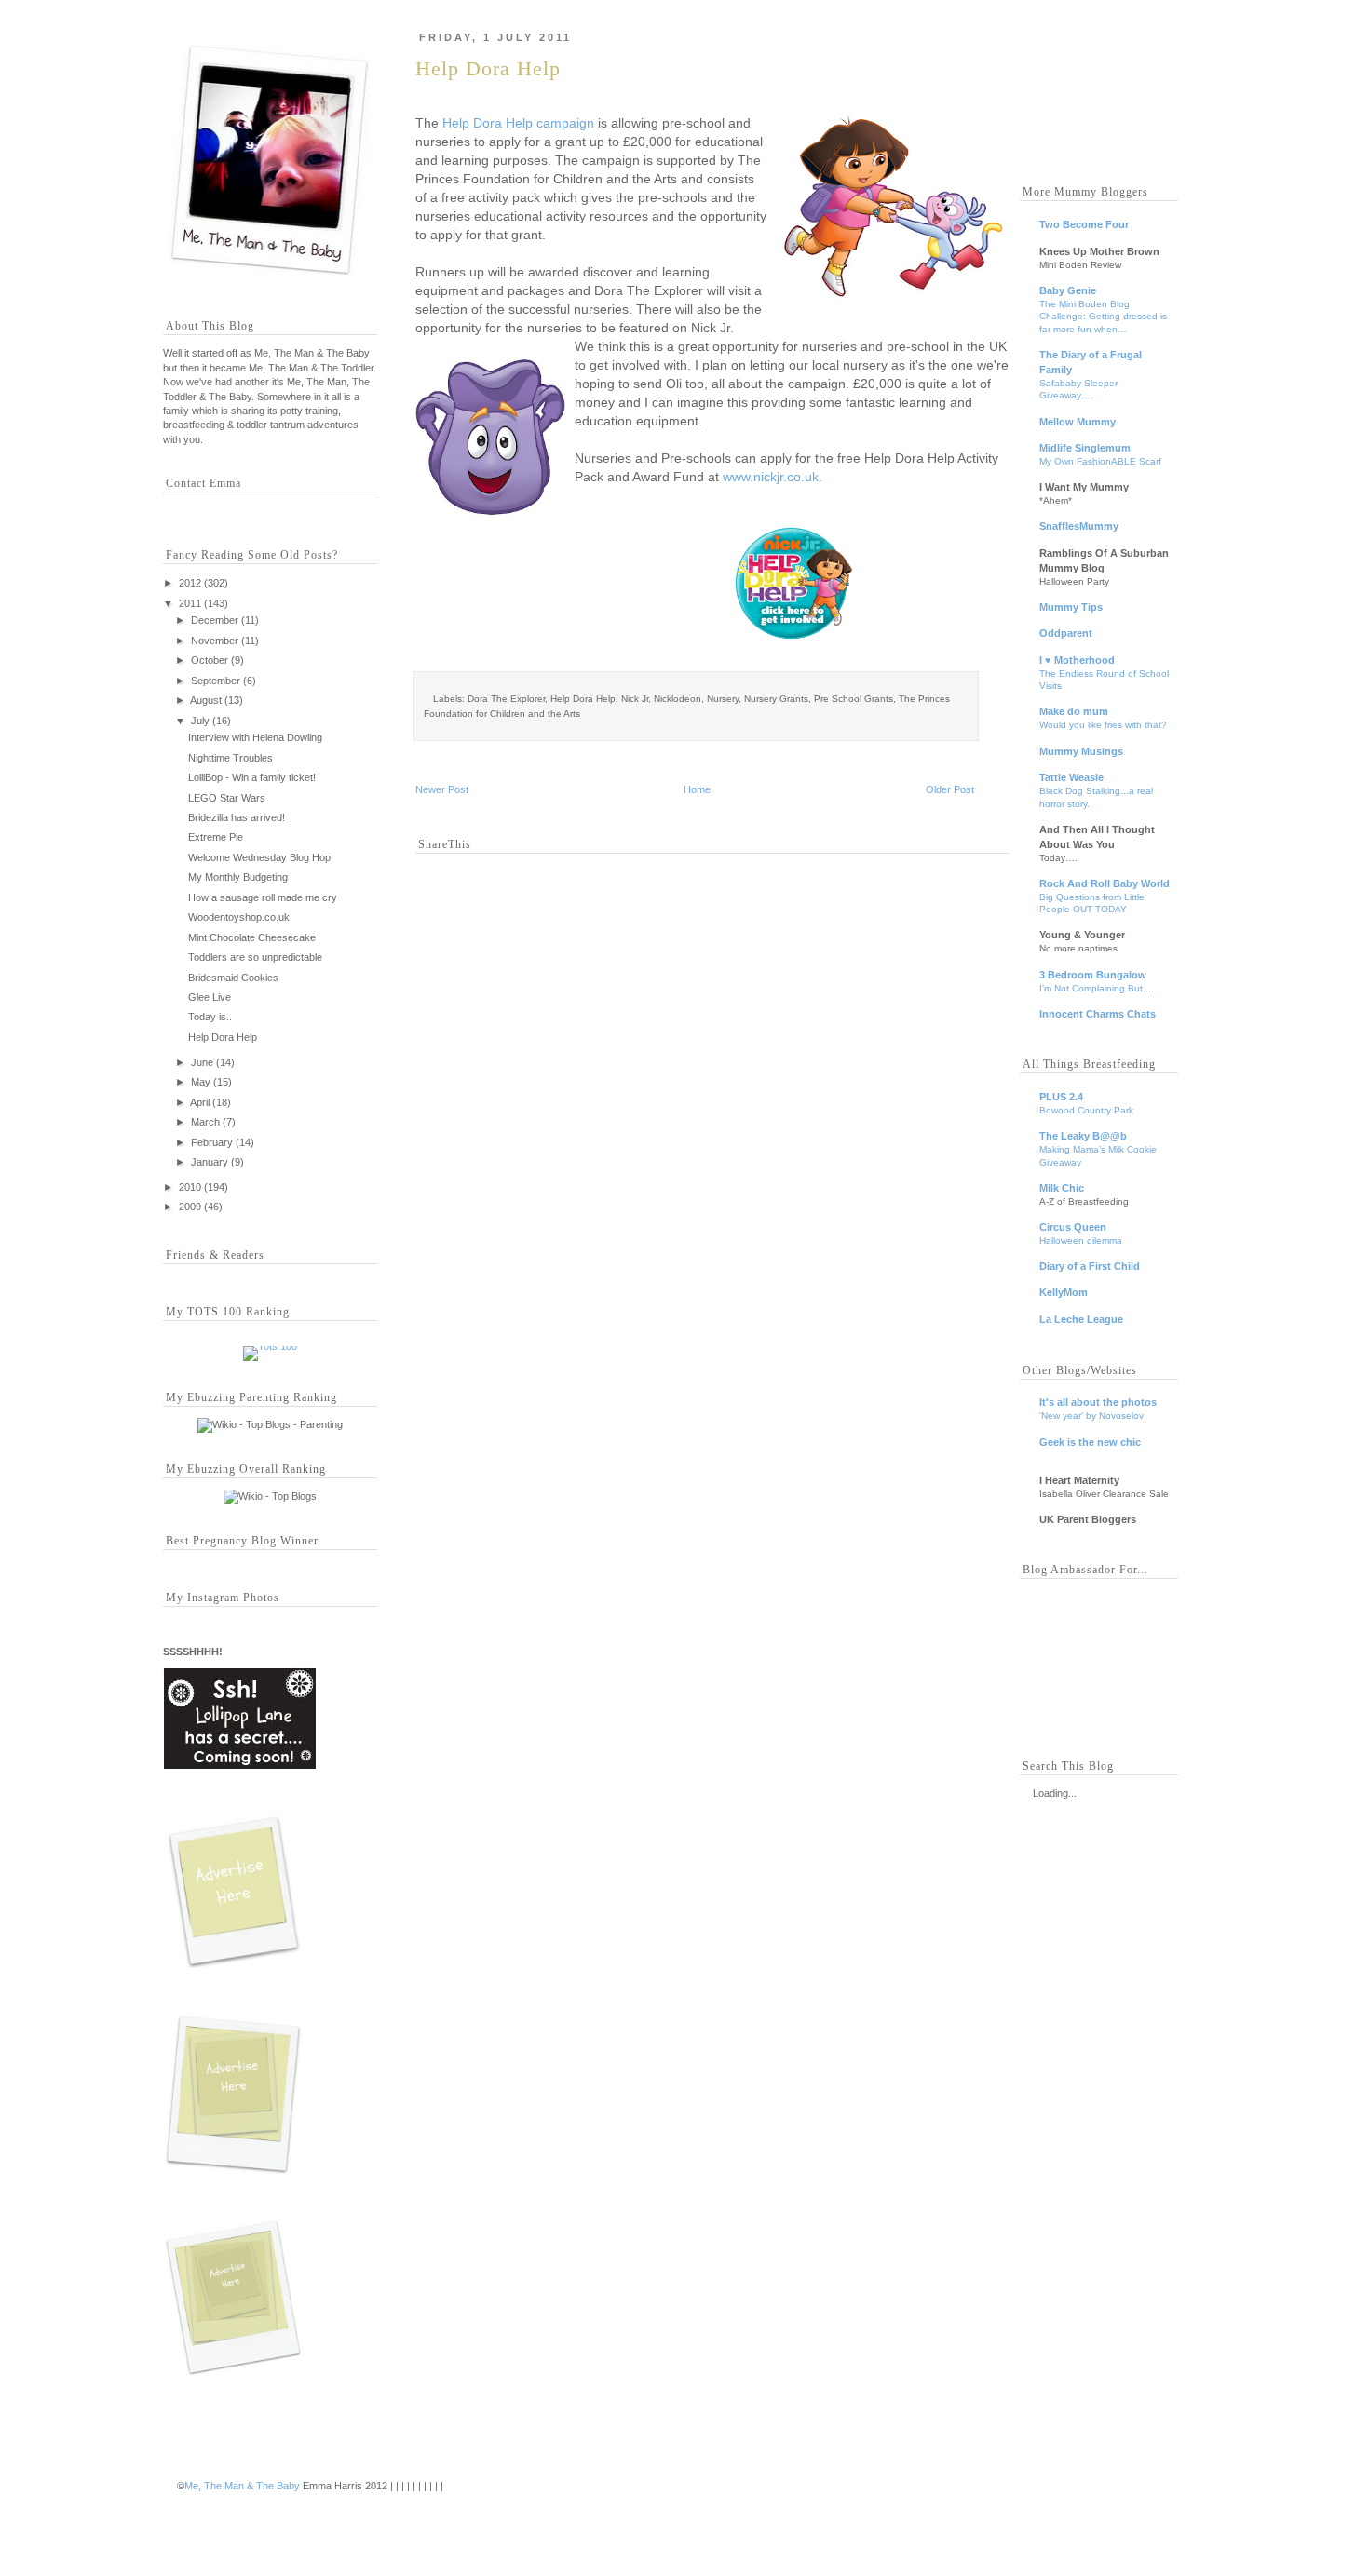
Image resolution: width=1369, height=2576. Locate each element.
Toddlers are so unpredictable (255, 957)
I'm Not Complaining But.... (1097, 988)
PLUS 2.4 (1061, 1097)
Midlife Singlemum (1085, 448)
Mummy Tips (1071, 607)
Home (697, 789)
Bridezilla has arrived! (237, 817)
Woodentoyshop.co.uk (239, 917)
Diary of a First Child (1090, 1266)
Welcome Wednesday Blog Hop (259, 857)
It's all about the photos (1098, 1402)
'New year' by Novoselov (1091, 1416)
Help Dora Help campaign (518, 123)
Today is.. (210, 1017)
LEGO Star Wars (227, 798)
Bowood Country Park (1086, 1110)
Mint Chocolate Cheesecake (252, 937)
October (210, 660)
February (212, 1142)
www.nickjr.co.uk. (773, 477)
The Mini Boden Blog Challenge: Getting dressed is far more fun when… (1103, 317)
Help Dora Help (223, 1037)
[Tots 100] (270, 1346)
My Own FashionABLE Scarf (1100, 461)
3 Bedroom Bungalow (1093, 975)
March (205, 1122)
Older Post (950, 789)
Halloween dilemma (1081, 1241)
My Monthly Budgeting (238, 877)
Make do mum (1074, 711)
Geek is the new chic (1090, 1442)
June (202, 1062)
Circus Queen (1073, 1227)
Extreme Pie (216, 837)
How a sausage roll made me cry (263, 897)
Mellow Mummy (1078, 422)
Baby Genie (1068, 290)
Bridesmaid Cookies (233, 978)
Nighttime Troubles (230, 758)
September (216, 681)
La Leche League (1081, 1319)
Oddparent (1066, 633)
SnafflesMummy (1079, 526)
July (200, 721)
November (215, 641)
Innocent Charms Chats (1098, 1014)
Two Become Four (1084, 224)
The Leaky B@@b (1083, 1136)
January (210, 1162)
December (215, 620)
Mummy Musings (1081, 751)
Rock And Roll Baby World (1105, 883)
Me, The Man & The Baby (242, 2486)
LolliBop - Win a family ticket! (252, 777)
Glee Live (210, 997)
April (200, 1102)
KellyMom (1064, 1292)
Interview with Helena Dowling (255, 737)
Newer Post (442, 789)
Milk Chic (1062, 1188)
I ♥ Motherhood (1077, 660)
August (206, 700)
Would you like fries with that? (1103, 725)
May (201, 1082)
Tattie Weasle (1071, 777)
